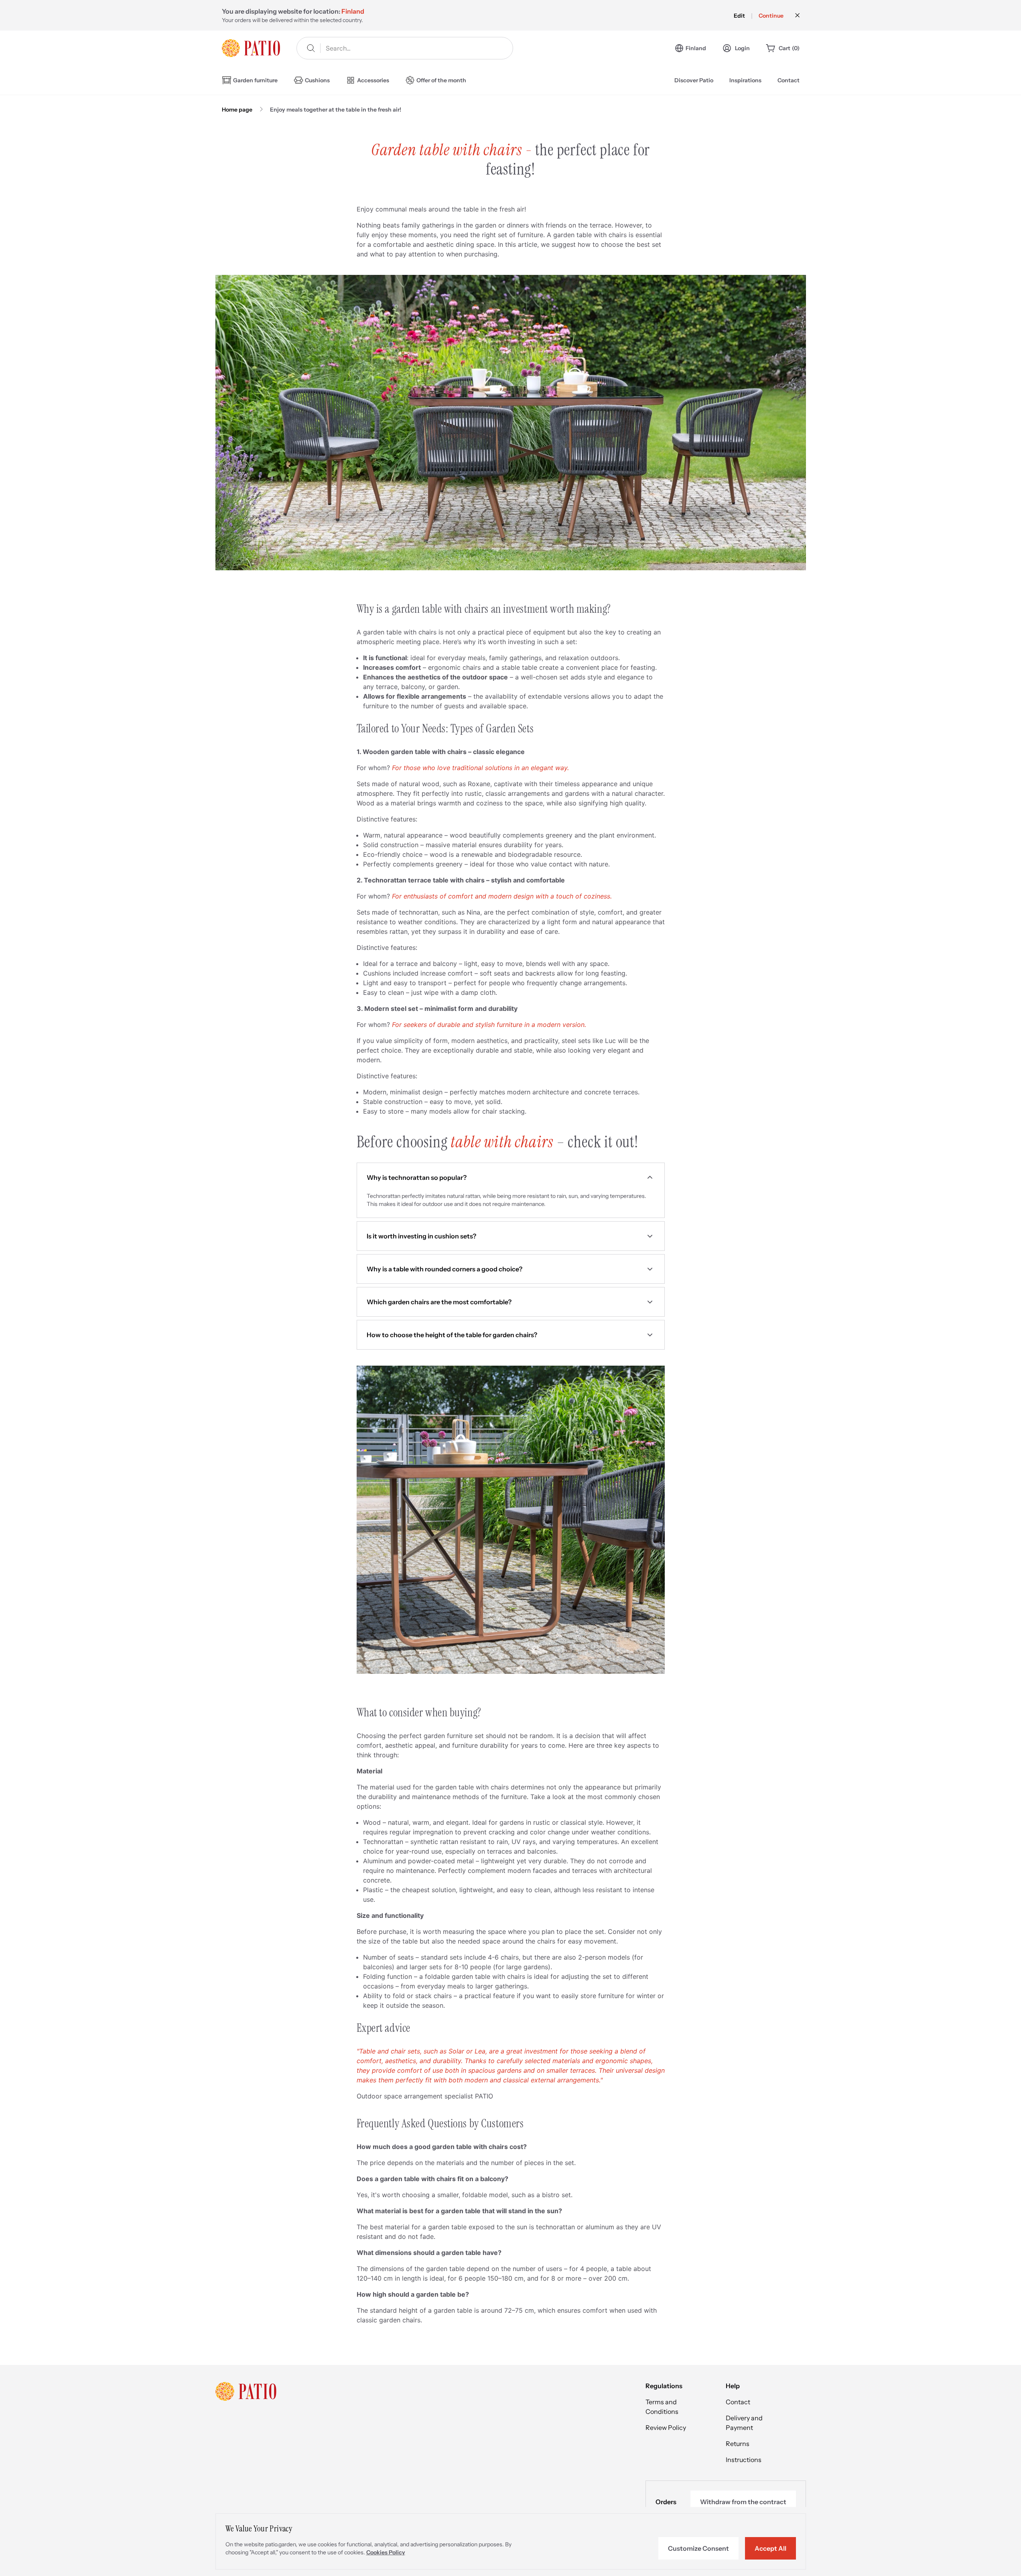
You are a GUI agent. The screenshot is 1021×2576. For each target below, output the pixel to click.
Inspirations (745, 80)
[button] (511, 1177)
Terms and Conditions (662, 2407)
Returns (738, 2444)
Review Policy (666, 2428)
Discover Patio (694, 80)
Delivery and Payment (744, 2423)
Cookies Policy (386, 2552)
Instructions (744, 2460)
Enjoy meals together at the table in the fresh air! (336, 110)
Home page (237, 110)
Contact (789, 80)
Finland (696, 48)
